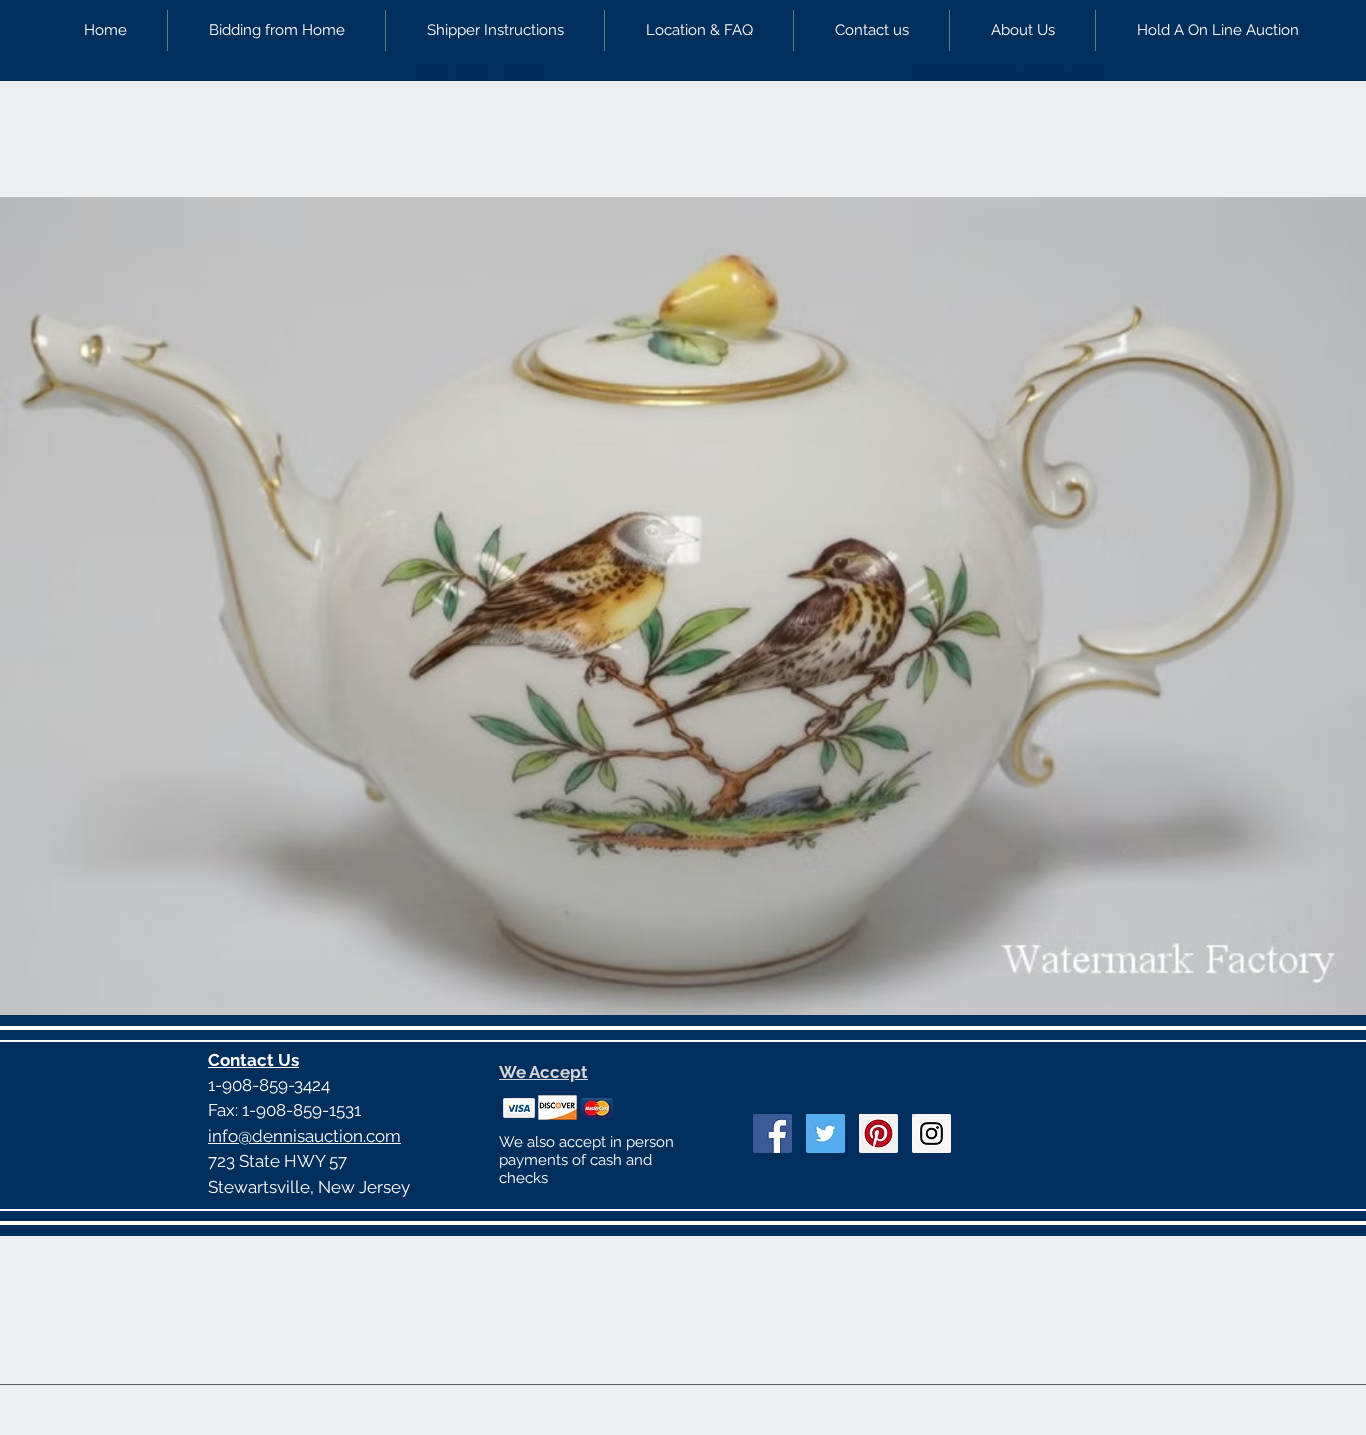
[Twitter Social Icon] (825, 1133)
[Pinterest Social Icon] (878, 1133)
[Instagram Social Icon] (931, 1133)
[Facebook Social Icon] (772, 1133)
